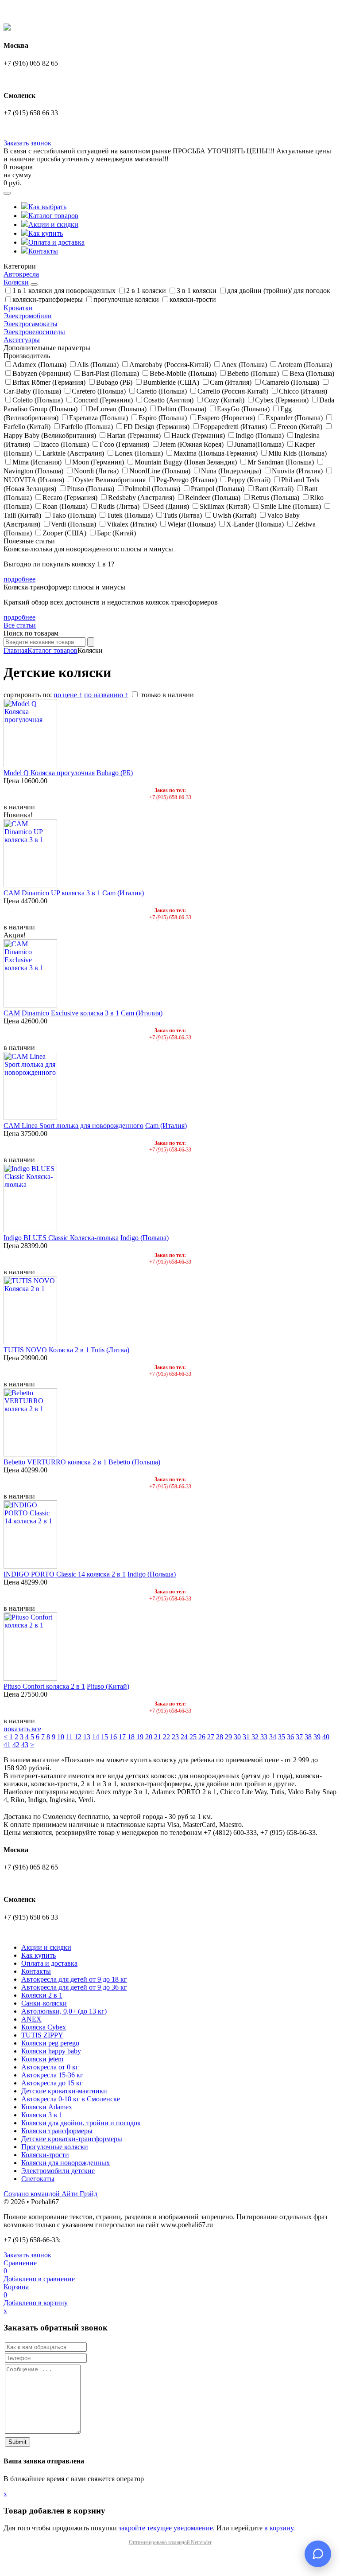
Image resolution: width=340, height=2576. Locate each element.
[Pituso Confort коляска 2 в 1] (30, 1678)
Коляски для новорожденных (66, 2163)
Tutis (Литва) (110, 1350)
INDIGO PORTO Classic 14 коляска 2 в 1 (65, 1574)
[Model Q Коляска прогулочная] (30, 765)
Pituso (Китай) (108, 1686)
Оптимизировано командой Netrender (170, 2542)
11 (69, 1737)
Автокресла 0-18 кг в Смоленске (71, 2099)
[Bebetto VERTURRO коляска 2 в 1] (30, 1454)
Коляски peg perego (50, 2043)
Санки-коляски (44, 2003)
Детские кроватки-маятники (64, 2091)
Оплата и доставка (56, 242)
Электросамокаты (31, 324)
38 (308, 1737)
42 (16, 1745)
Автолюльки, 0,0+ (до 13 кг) (64, 2011)
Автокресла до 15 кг (52, 2083)
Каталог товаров (53, 216)
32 (255, 1737)
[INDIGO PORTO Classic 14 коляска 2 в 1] (30, 1566)
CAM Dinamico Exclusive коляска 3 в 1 (61, 1013)
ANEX (31, 2019)
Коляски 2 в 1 (42, 1995)
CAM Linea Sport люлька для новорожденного (73, 1126)
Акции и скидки (53, 224)
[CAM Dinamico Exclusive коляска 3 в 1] (30, 1005)
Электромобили (28, 316)
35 (282, 1737)
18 (131, 1737)
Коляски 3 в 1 (42, 2115)
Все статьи (20, 625)
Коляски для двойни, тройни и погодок (81, 2123)
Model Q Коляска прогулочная (49, 773)
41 (7, 1745)
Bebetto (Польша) (134, 1462)
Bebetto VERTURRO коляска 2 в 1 (55, 1462)
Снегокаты (38, 2179)
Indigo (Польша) (145, 1238)
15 (104, 1737)
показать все (22, 1729)
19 (140, 1737)
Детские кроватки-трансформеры (72, 2139)
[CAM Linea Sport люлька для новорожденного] (30, 1118)
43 (25, 1745)
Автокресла (21, 274)
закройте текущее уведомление (166, 2528)
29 (228, 1737)
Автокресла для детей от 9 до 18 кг (74, 1979)
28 (220, 1737)
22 (166, 1737)
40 (326, 1737)
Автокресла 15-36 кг (52, 2075)
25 (193, 1737)
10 (61, 1737)
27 (211, 1737)
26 (202, 1737)
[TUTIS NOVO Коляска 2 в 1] (30, 1342)
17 (122, 1737)
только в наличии (166, 695)
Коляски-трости (45, 2155)
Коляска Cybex (44, 2027)
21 (158, 1737)
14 (96, 1737)
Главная (15, 650)
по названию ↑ (106, 695)
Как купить (46, 233)
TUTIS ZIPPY (42, 2035)
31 (246, 1737)
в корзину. (280, 2528)
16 (113, 1737)
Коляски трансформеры (57, 2131)
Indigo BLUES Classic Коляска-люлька (61, 1238)
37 (299, 1737)
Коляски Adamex (47, 2107)
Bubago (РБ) (115, 773)
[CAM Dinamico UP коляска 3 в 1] (30, 885)
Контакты (43, 251)
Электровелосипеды (34, 332)
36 (290, 1737)
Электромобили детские (58, 2171)
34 (273, 1737)
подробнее (19, 579)
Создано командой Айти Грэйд (50, 2194)
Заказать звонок (27, 143)
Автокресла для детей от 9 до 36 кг (74, 1987)
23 (175, 1737)
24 (184, 1737)
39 (317, 1737)
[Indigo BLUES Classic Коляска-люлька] (30, 1230)
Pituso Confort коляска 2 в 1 (44, 1686)
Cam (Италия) (123, 893)
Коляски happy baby (51, 2051)
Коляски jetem (42, 2059)
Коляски (16, 282)
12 (78, 1737)
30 (237, 1737)
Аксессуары (22, 340)
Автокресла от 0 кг (50, 2067)
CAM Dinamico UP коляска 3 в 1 (52, 893)
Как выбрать (47, 207)
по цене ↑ (68, 695)
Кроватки (18, 308)
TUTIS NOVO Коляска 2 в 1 (46, 1350)
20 (149, 1737)
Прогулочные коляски (55, 2147)
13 (87, 1737)
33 (264, 1737)
